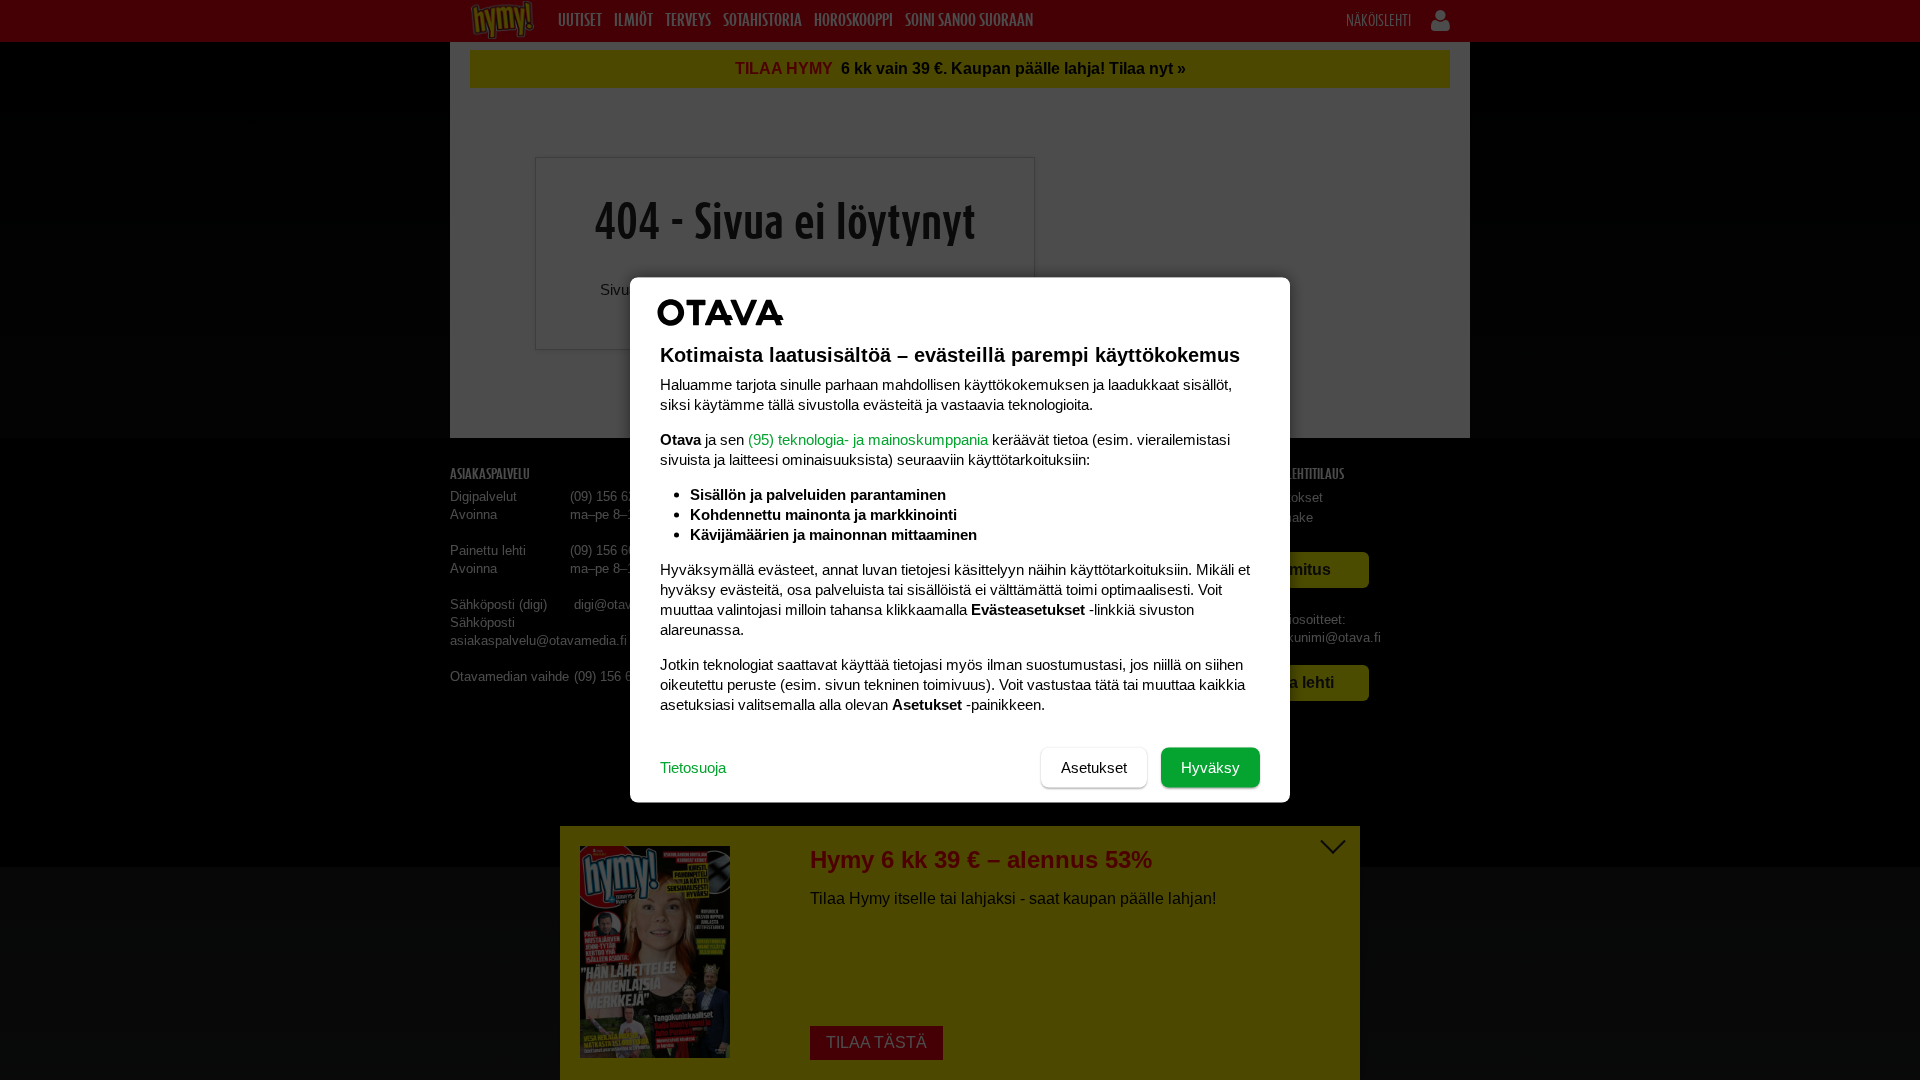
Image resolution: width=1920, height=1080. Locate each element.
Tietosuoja (693, 767)
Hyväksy (1210, 767)
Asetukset (1094, 767)
